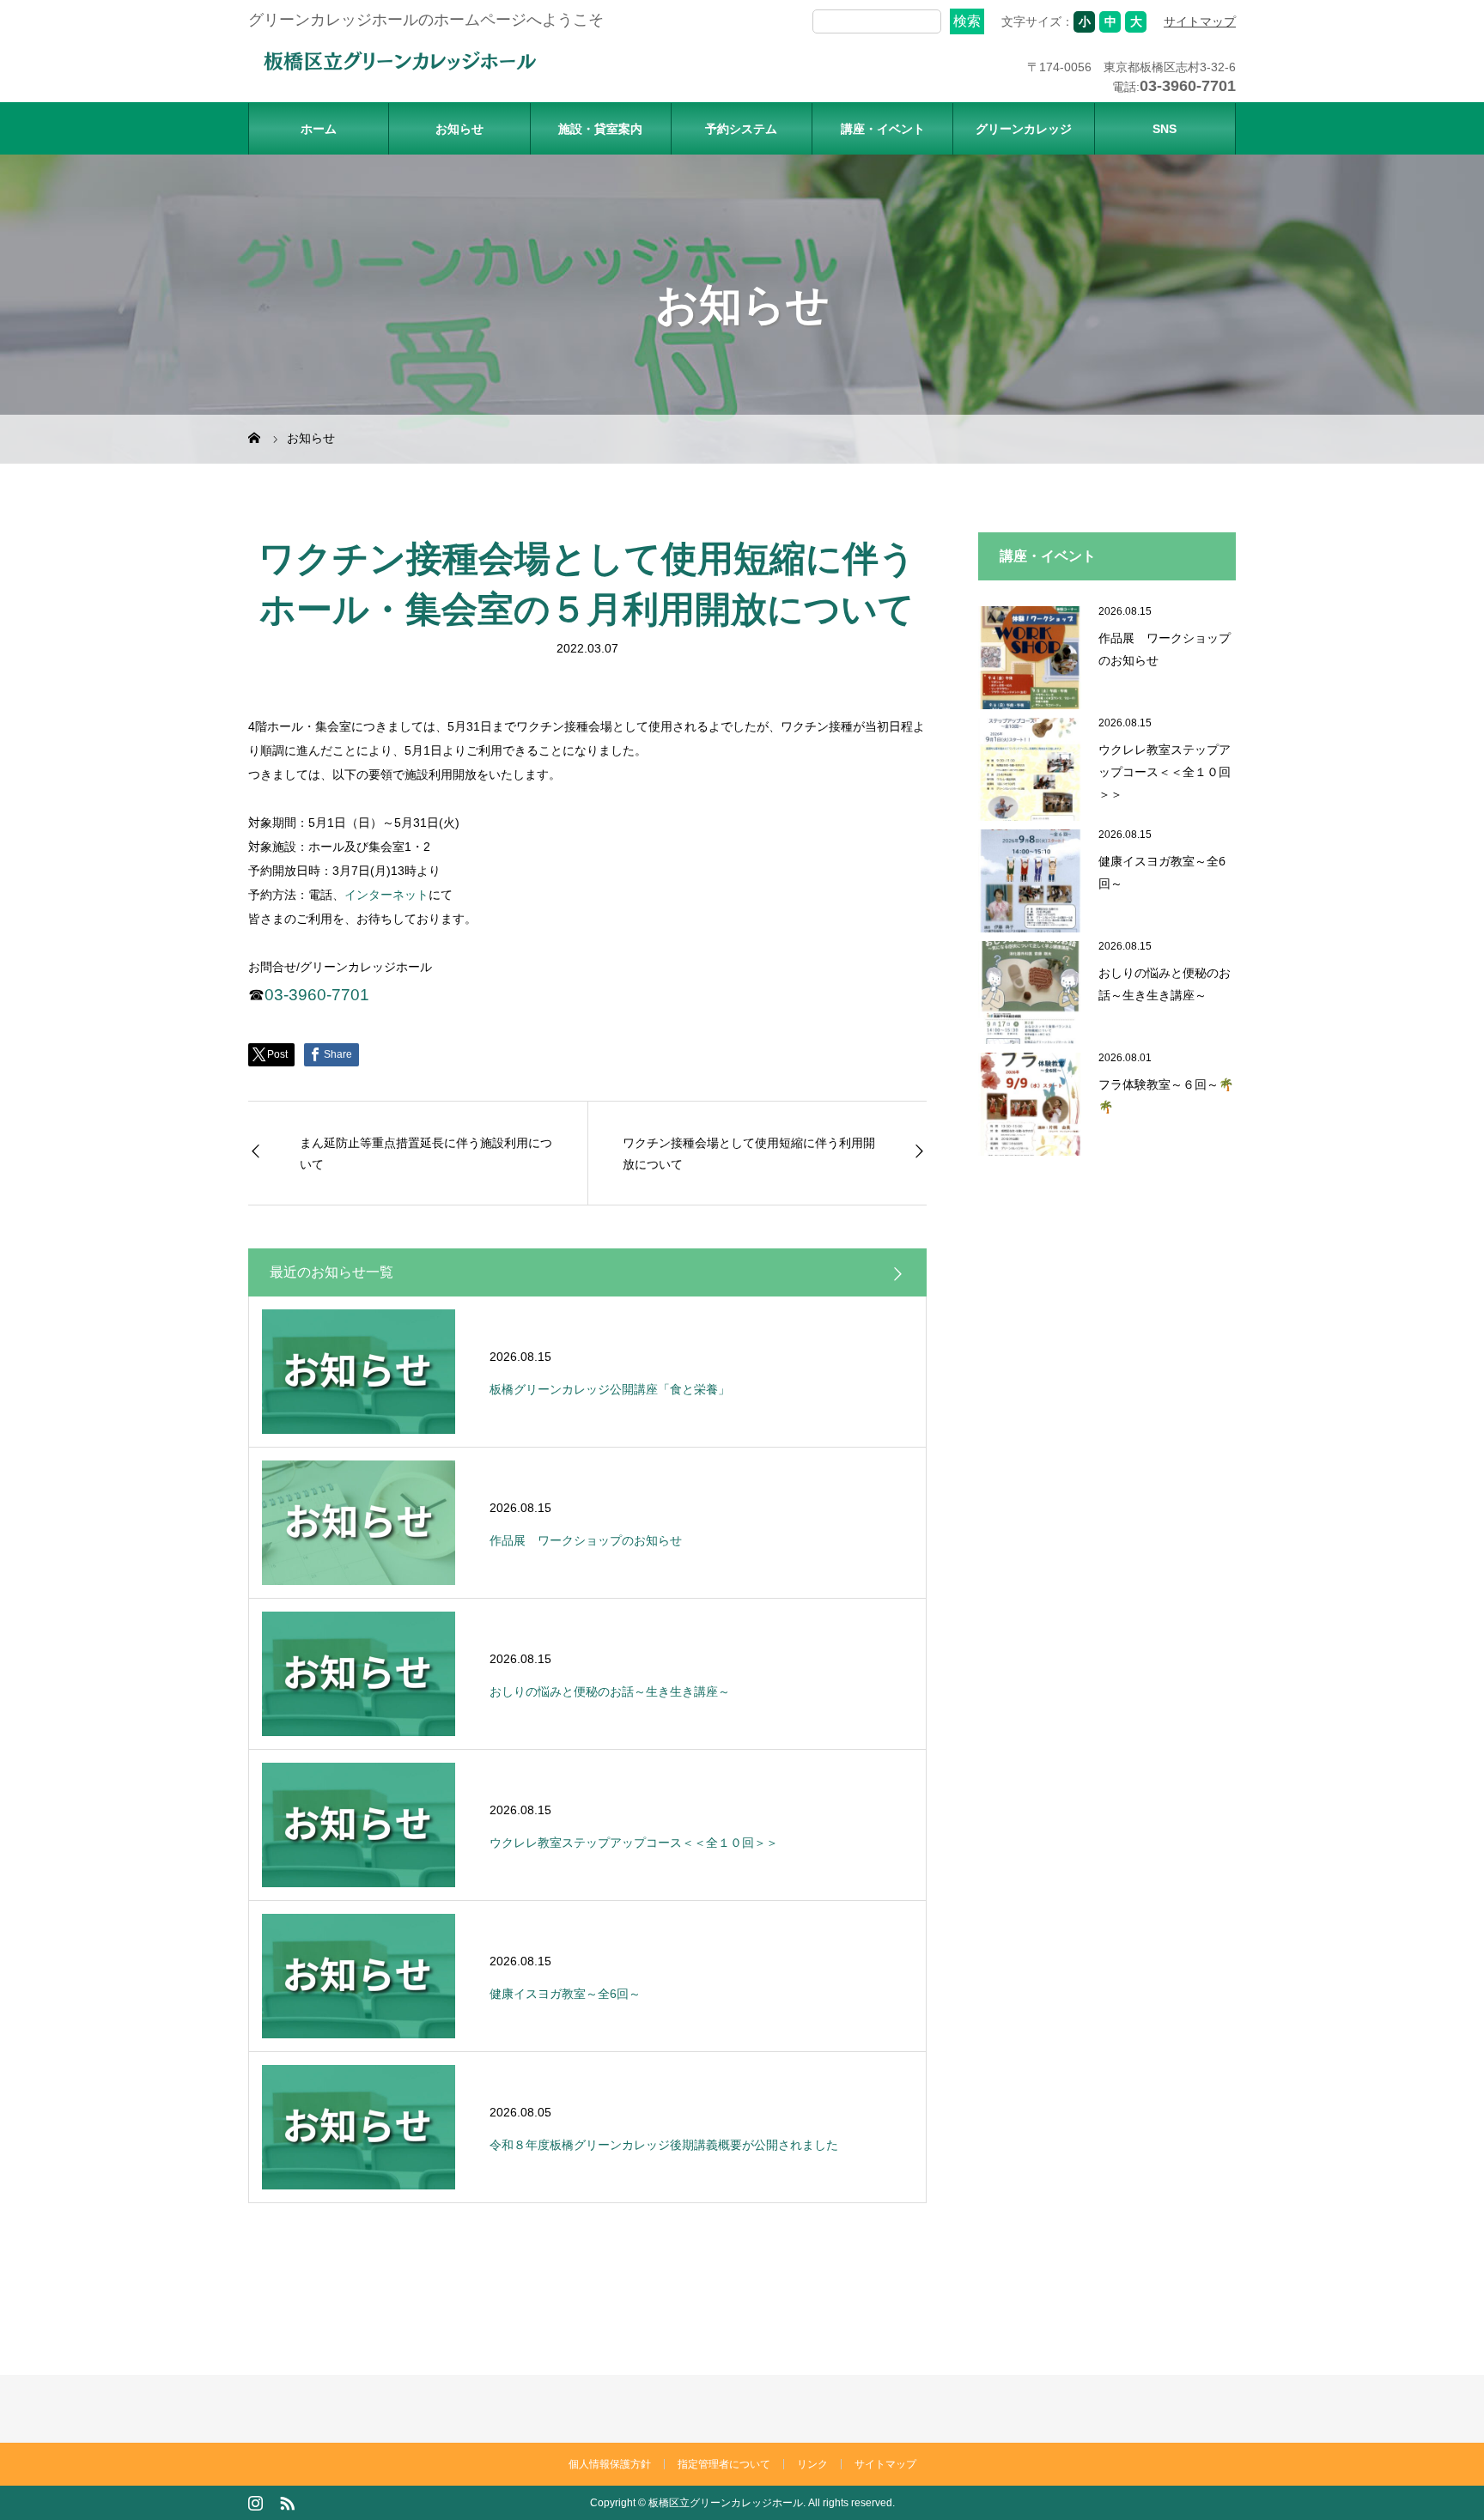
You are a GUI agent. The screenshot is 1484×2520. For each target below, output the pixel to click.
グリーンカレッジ (1024, 129)
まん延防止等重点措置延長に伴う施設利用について (426, 1153)
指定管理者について (724, 2464)
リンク (812, 2464)
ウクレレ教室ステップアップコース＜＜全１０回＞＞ (1165, 771)
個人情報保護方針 (610, 2464)
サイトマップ (1200, 21)
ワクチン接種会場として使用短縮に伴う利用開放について (749, 1153)
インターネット (386, 895)
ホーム (319, 129)
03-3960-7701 (317, 995)
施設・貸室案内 (600, 129)
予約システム (741, 129)
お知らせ (459, 129)
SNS (1165, 129)
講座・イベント (883, 129)
